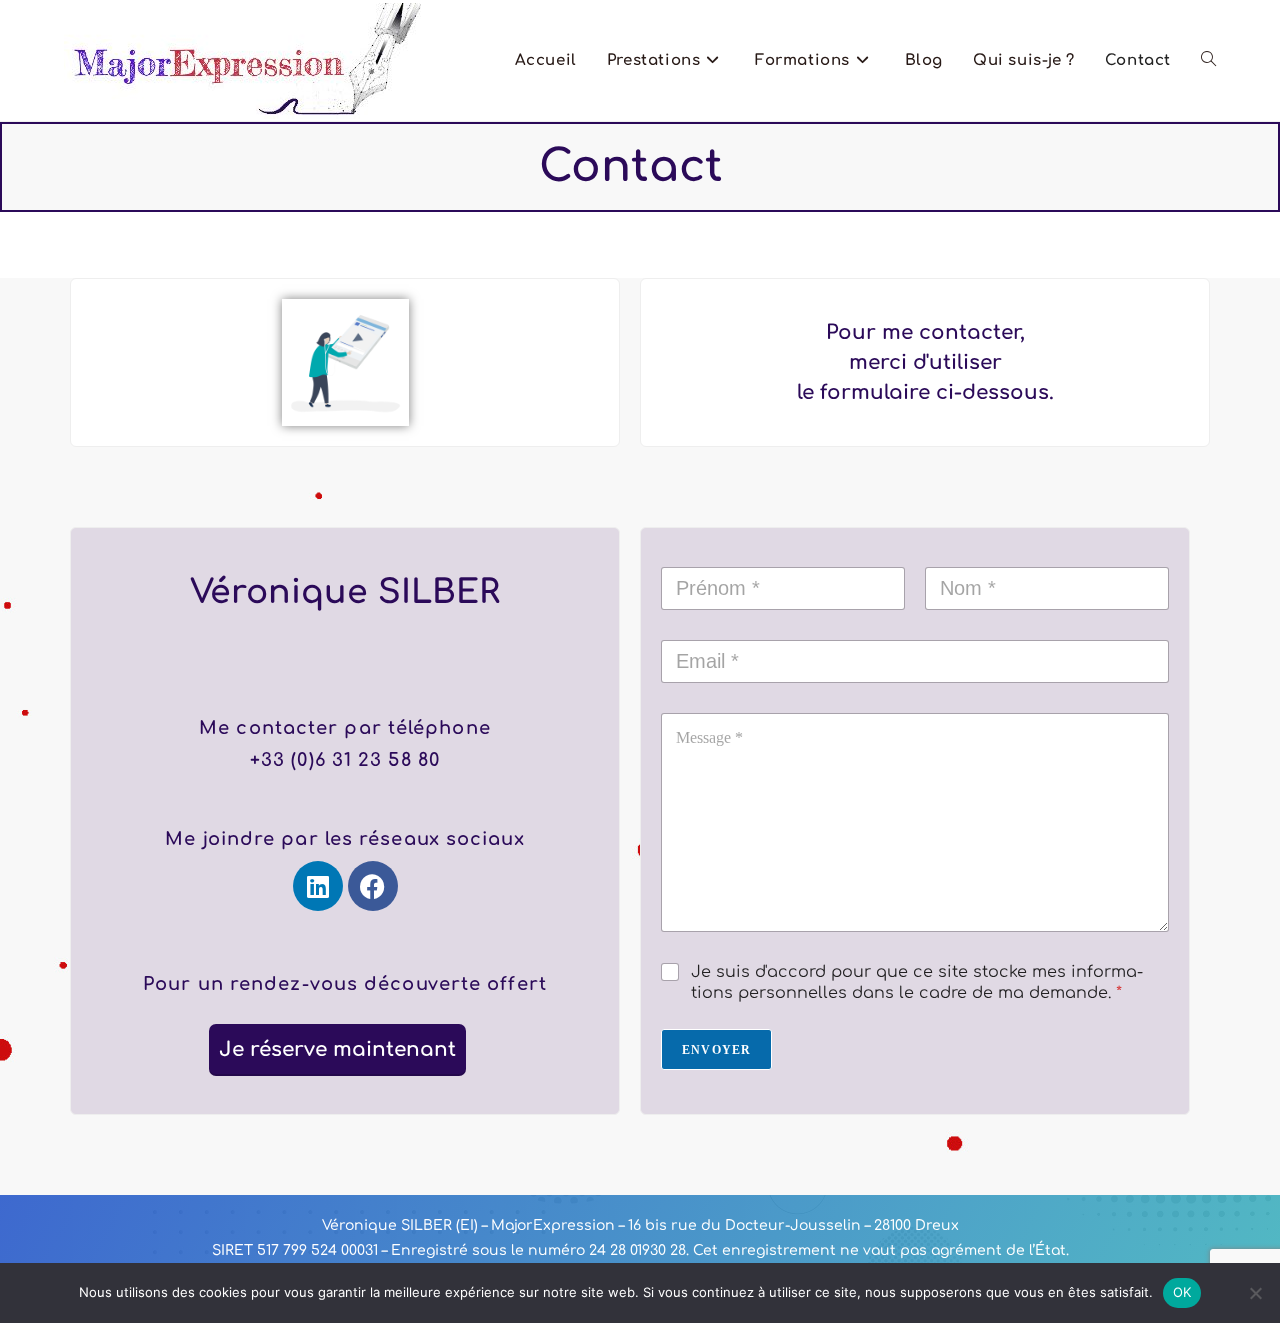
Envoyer (716, 1050)
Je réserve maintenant (337, 1049)
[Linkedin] (318, 886)
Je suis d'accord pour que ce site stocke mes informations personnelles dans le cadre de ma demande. (917, 982)
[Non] (1255, 1293)
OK (1182, 1292)
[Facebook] (373, 886)
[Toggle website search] (1208, 60)
